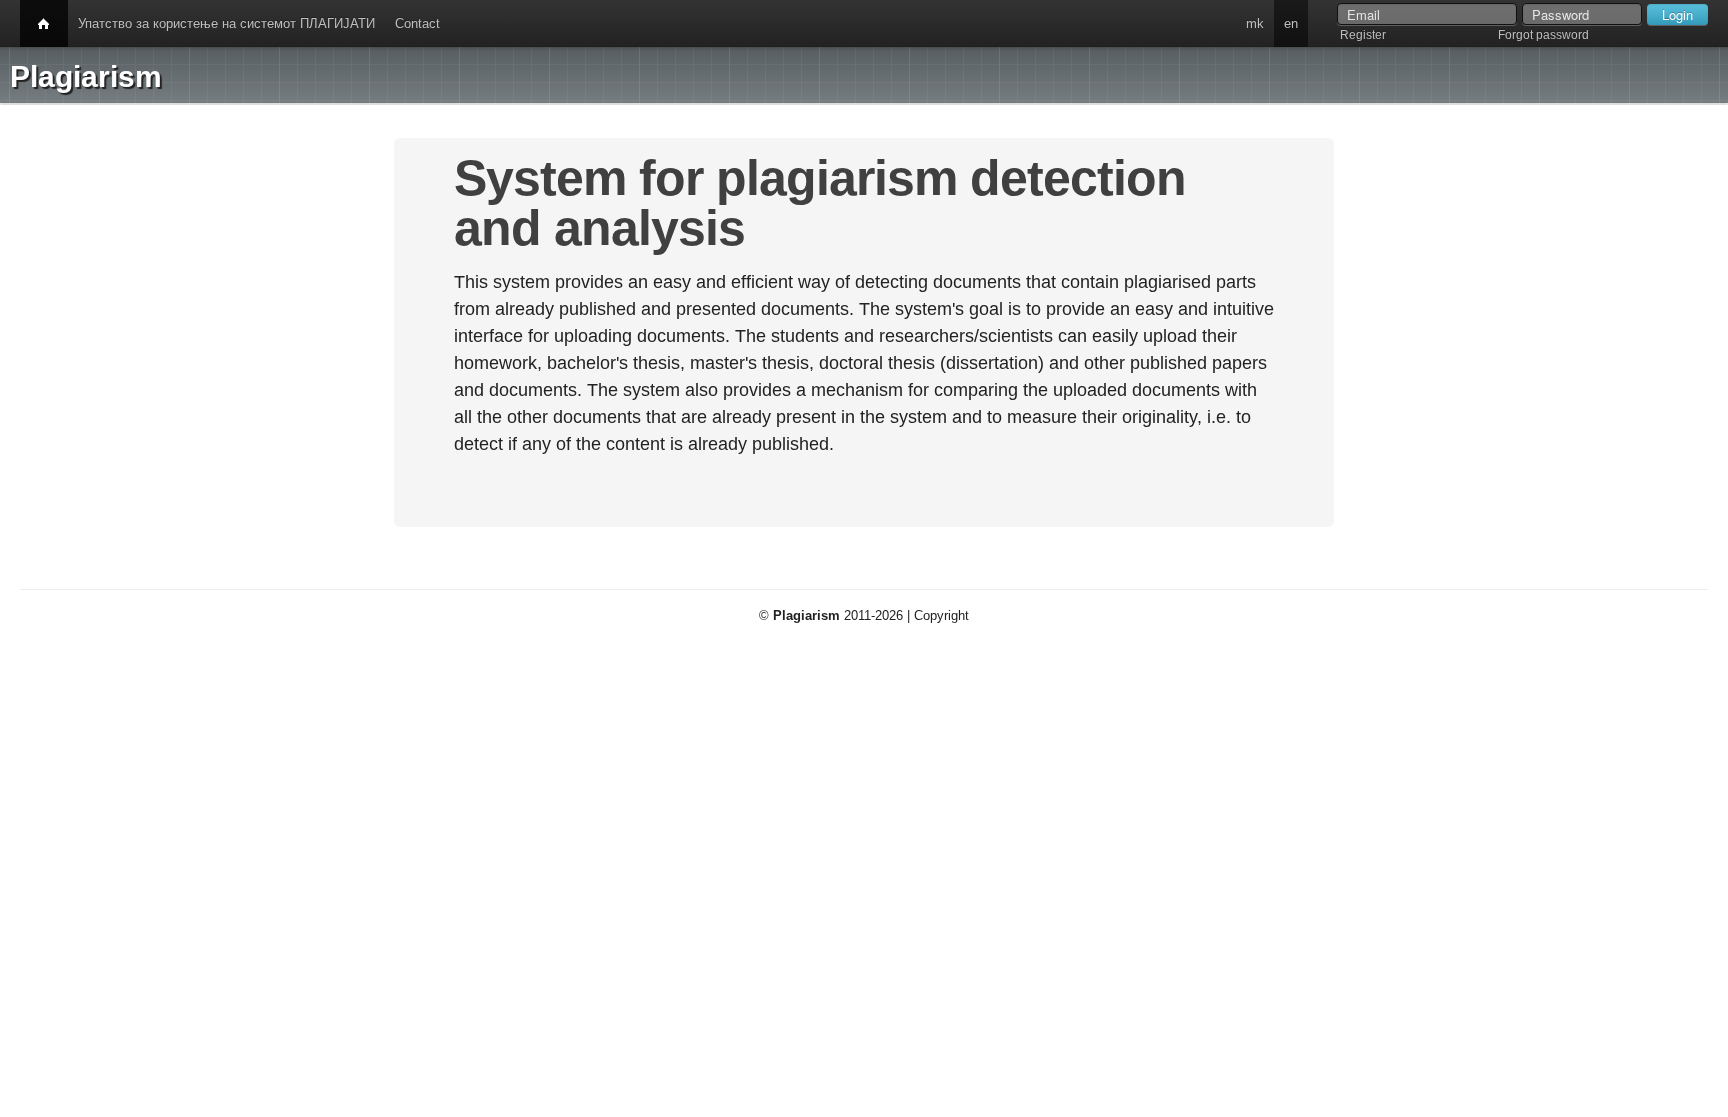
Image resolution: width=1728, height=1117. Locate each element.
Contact (417, 23)
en (1291, 23)
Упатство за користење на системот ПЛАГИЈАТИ (226, 23)
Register (1363, 35)
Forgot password (1543, 35)
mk (1255, 23)
